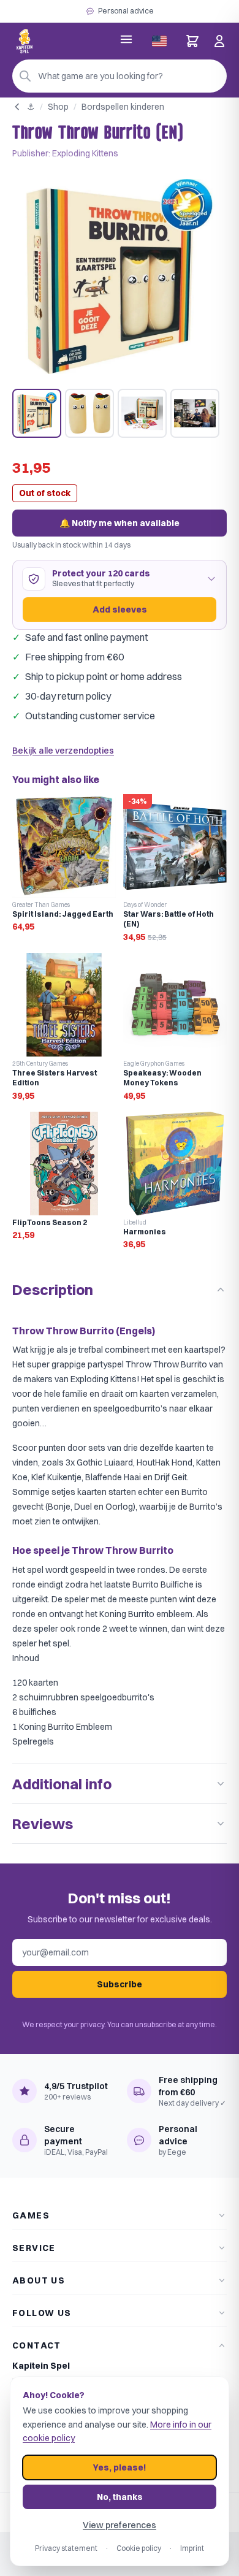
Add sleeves (120, 610)
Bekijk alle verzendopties (63, 751)
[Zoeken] (25, 76)
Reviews (43, 1824)
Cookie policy (139, 2548)
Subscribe (120, 1984)
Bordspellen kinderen (123, 107)
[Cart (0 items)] (192, 41)
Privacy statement (66, 2548)
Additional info (62, 1784)
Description (53, 1290)
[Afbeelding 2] (89, 413)
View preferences (120, 2525)
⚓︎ (31, 107)
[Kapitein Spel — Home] (25, 41)
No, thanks (120, 2497)
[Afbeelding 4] (195, 413)
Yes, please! (120, 2467)
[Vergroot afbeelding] (120, 277)
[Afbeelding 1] (37, 413)
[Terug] (17, 107)
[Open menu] (126, 39)
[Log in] (219, 41)
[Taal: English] (159, 41)
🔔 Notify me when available (120, 523)
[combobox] (120, 76)
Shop (58, 107)
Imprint (192, 2548)
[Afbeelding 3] (142, 413)
